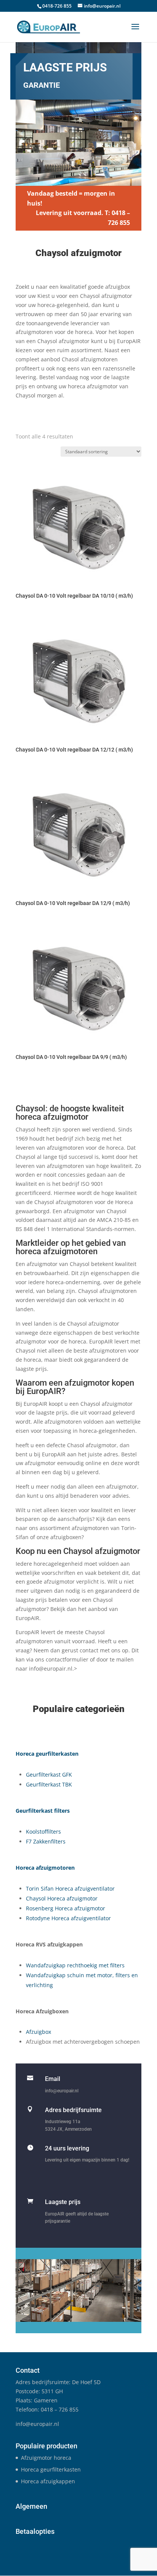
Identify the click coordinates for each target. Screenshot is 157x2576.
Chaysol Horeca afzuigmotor (62, 1898)
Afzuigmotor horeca (46, 2458)
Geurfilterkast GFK (49, 1775)
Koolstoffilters (43, 1832)
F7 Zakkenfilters (46, 1841)
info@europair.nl (62, 2091)
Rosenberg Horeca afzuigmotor (66, 1908)
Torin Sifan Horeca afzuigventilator (70, 1888)
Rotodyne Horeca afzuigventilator (68, 1918)
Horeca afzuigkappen (48, 2481)
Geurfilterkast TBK (49, 1784)
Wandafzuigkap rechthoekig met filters (75, 1965)
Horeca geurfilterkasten (51, 2469)
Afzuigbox (38, 2032)
